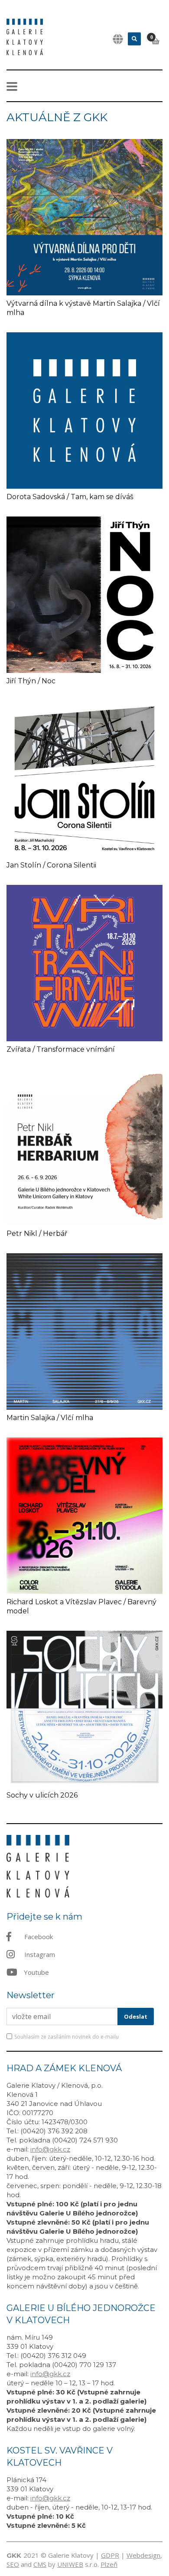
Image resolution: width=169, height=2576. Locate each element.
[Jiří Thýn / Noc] (84, 594)
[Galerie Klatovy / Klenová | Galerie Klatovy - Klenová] (25, 36)
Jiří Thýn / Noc (31, 681)
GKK (14, 2555)
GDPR (110, 2555)
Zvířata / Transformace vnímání (61, 1049)
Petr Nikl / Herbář (37, 1233)
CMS (40, 2564)
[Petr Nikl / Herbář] (84, 1146)
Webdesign (143, 2555)
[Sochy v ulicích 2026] (84, 1708)
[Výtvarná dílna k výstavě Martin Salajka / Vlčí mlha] (84, 216)
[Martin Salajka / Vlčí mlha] (84, 1331)
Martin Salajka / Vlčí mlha (50, 1418)
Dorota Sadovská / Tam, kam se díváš (70, 497)
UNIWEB (70, 2564)
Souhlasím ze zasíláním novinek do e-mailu (67, 2037)
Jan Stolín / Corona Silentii (51, 865)
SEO (13, 2564)
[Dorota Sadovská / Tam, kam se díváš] (84, 410)
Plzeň (109, 2564)
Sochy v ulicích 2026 (42, 1795)
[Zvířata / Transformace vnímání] (84, 962)
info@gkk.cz (50, 2149)
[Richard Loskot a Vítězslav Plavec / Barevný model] (84, 1515)
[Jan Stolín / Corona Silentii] (84, 778)
